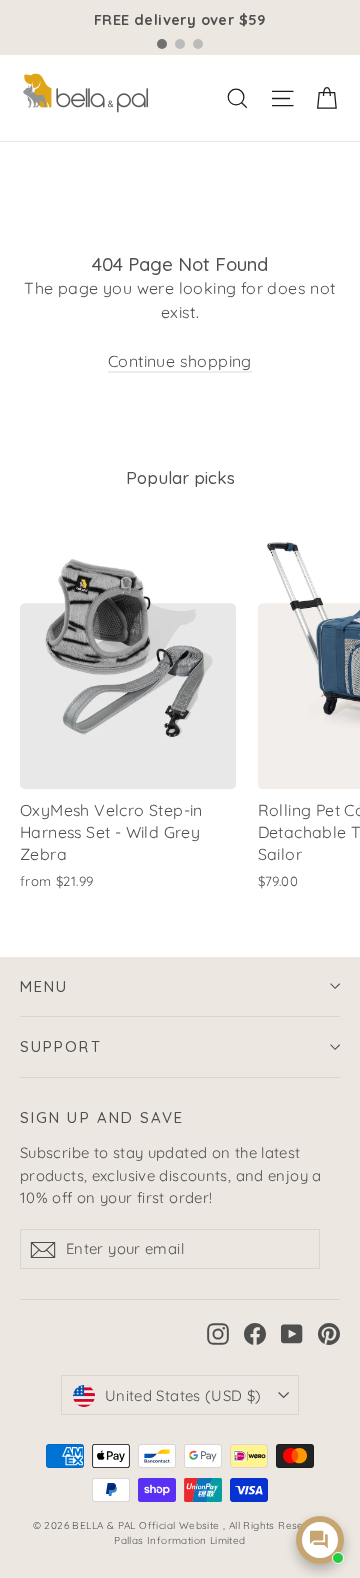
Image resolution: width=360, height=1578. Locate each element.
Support (61, 1046)
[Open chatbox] (320, 1540)
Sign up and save (102, 1117)
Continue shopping (180, 361)
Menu (44, 986)
